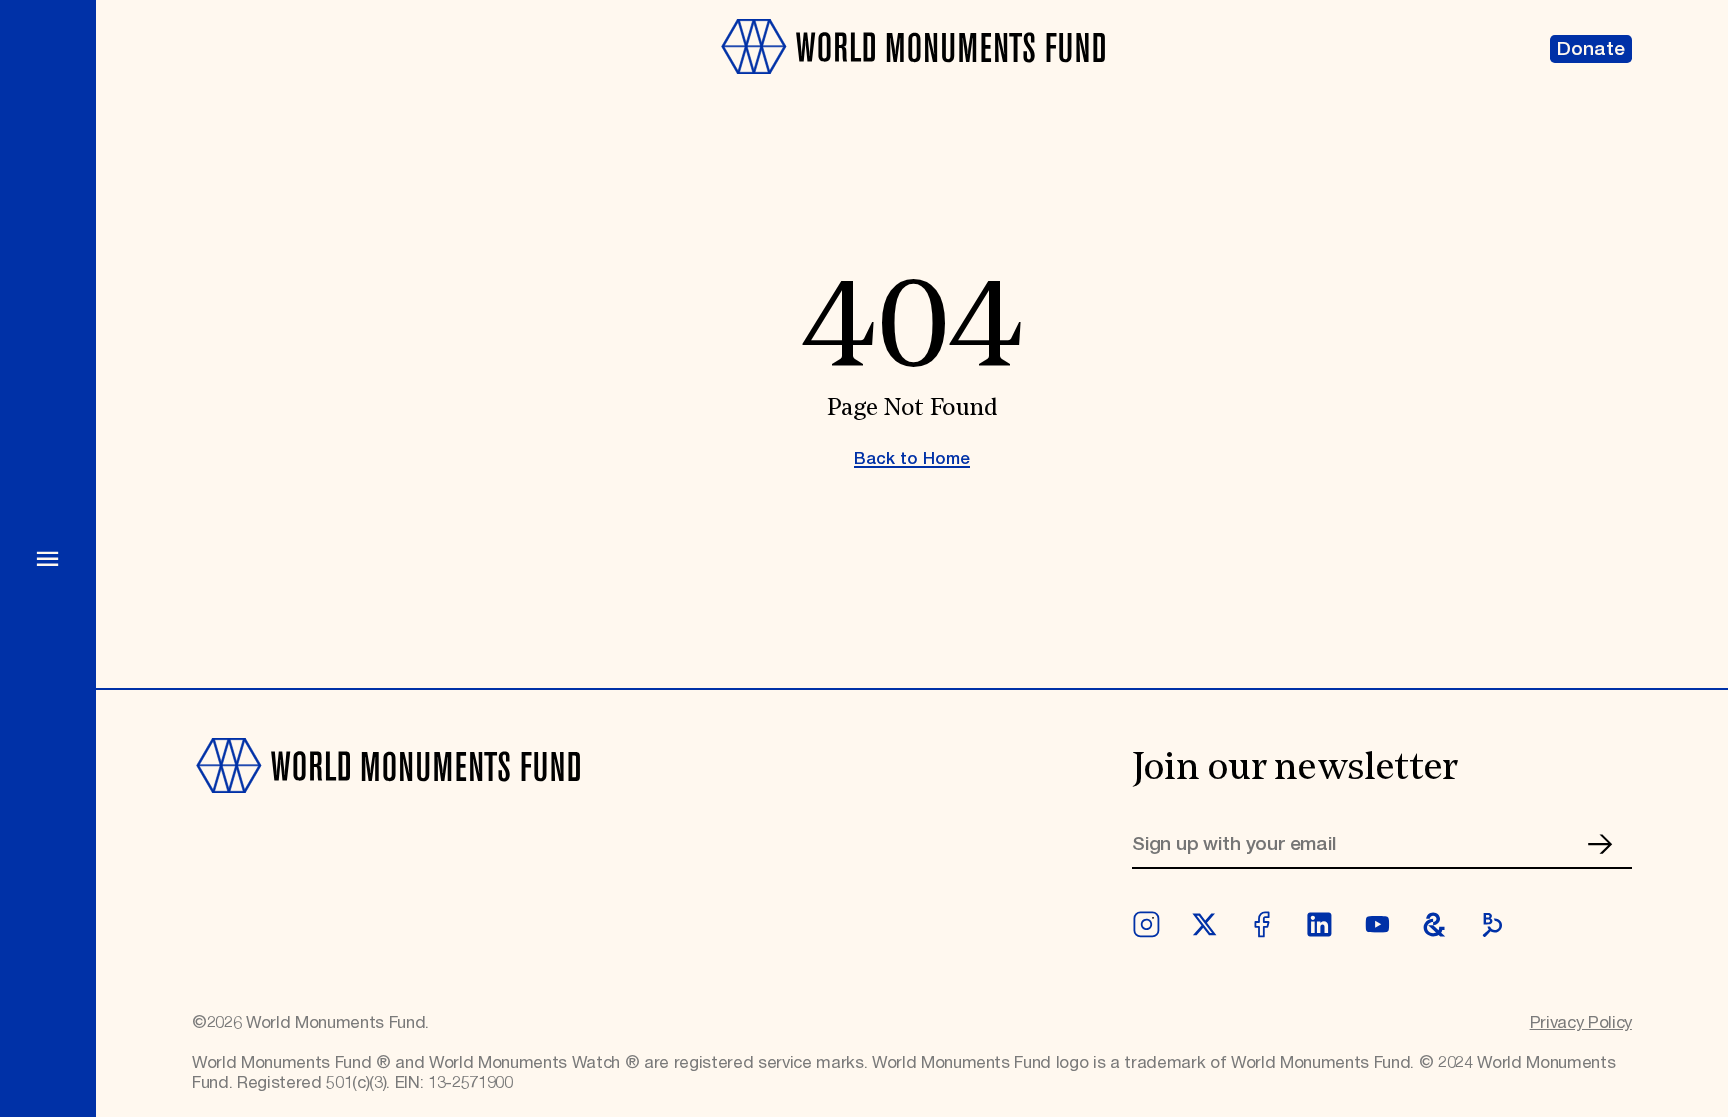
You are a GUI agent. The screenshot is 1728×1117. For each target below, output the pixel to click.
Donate (1591, 49)
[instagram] (1146, 924)
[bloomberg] (1492, 924)
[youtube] (1377, 924)
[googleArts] (1434, 924)
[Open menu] (48, 558)
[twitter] (1204, 924)
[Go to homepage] (912, 86)
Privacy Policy (1581, 1023)
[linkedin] (1319, 924)
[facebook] (1261, 924)
